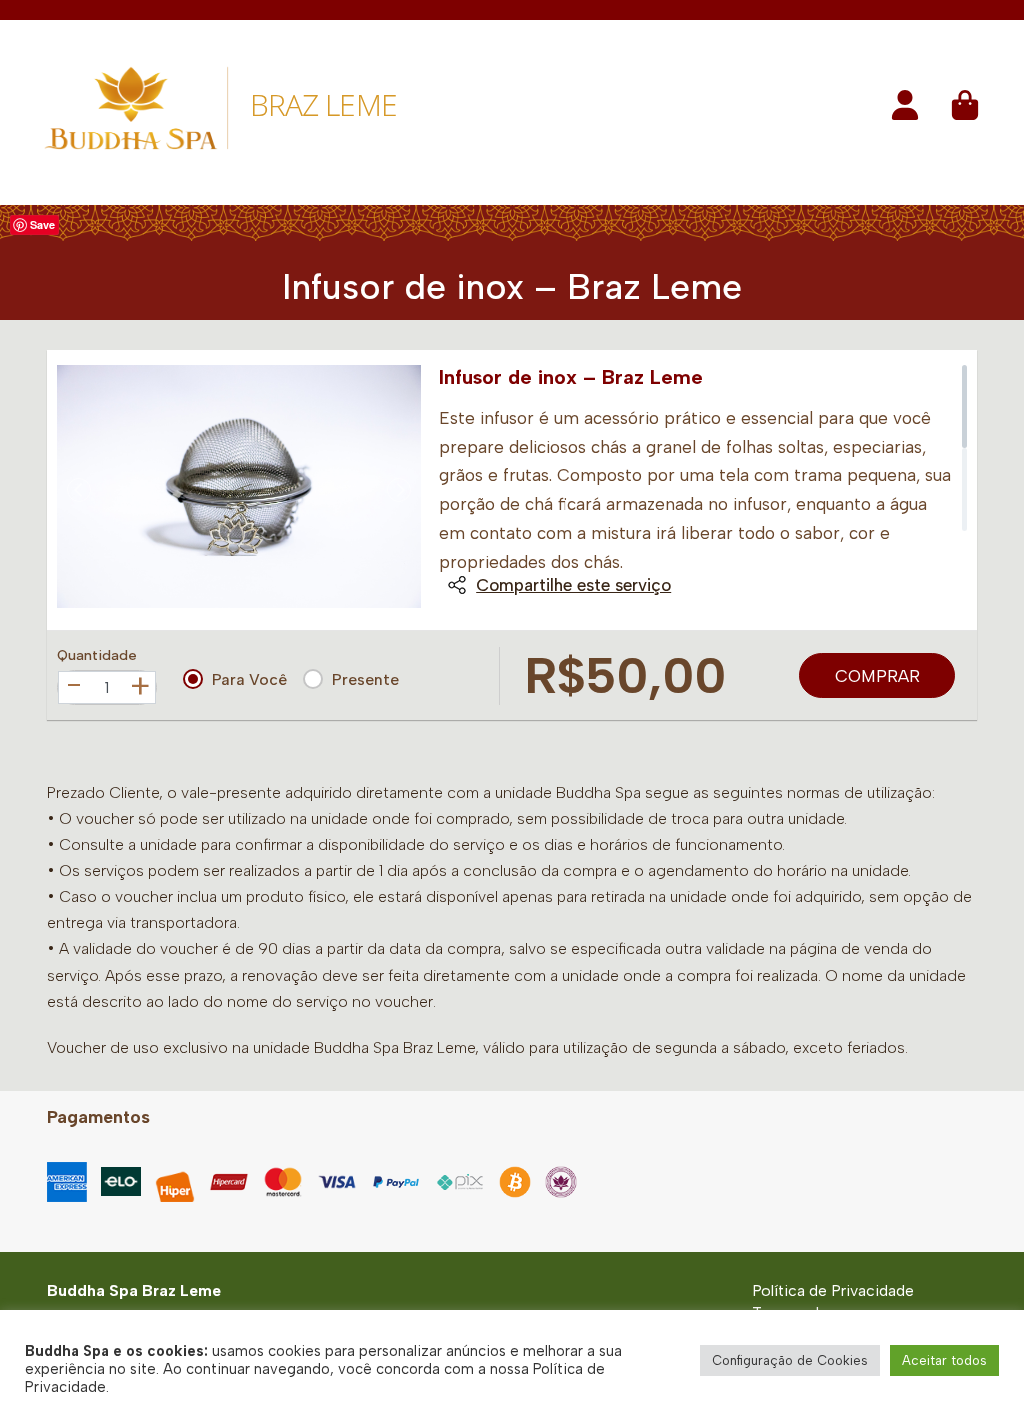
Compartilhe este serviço (573, 585)
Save (42, 224)
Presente (365, 679)
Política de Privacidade (833, 1290)
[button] (905, 111)
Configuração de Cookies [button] (790, 1360)
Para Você (249, 679)
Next (399, 490)
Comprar (877, 676)
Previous (79, 490)
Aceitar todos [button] (944, 1360)
